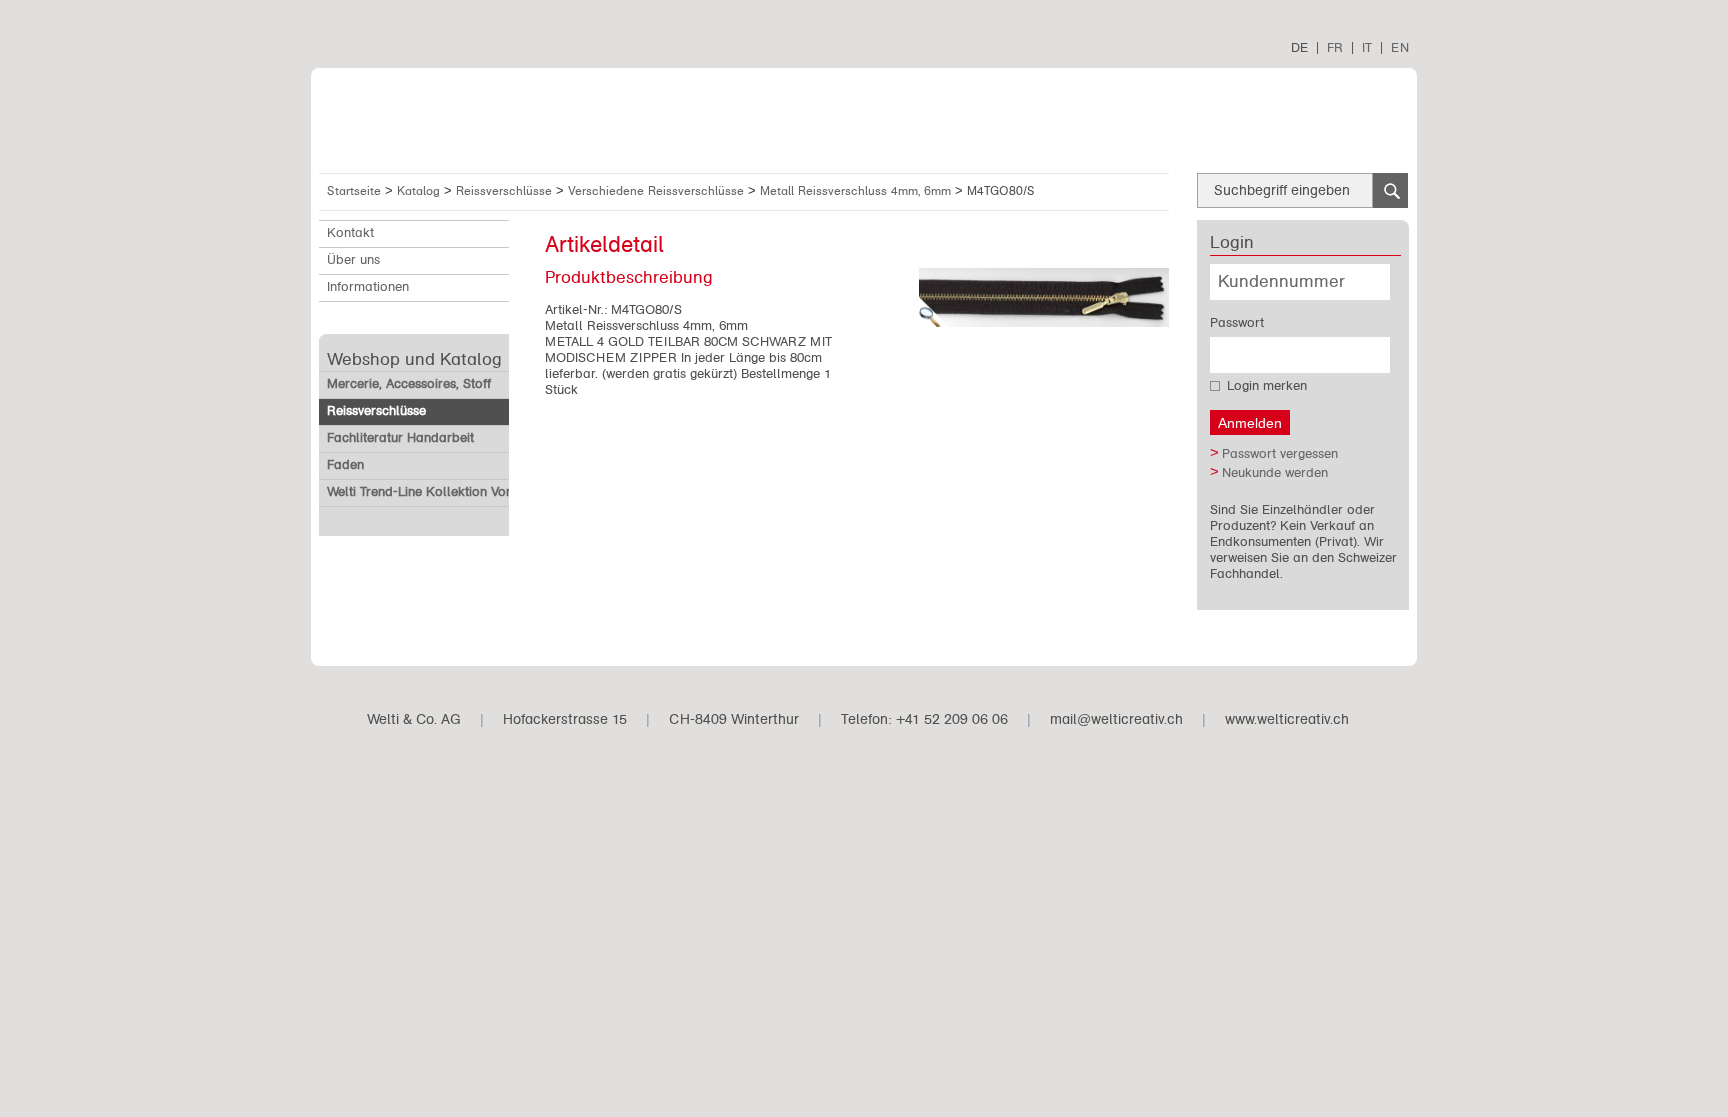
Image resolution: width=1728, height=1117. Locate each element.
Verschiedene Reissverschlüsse (658, 191)
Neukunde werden (1275, 473)
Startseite (354, 191)
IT (1367, 47)
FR (1335, 47)
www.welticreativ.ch (1287, 719)
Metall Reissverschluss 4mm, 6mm (857, 191)
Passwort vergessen (1280, 454)
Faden (345, 465)
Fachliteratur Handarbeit (400, 438)
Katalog (420, 191)
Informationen (368, 287)
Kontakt (350, 233)
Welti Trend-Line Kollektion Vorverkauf (441, 492)
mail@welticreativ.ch (1116, 719)
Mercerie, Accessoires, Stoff (409, 384)
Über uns (353, 260)
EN (1400, 47)
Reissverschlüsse (506, 191)
